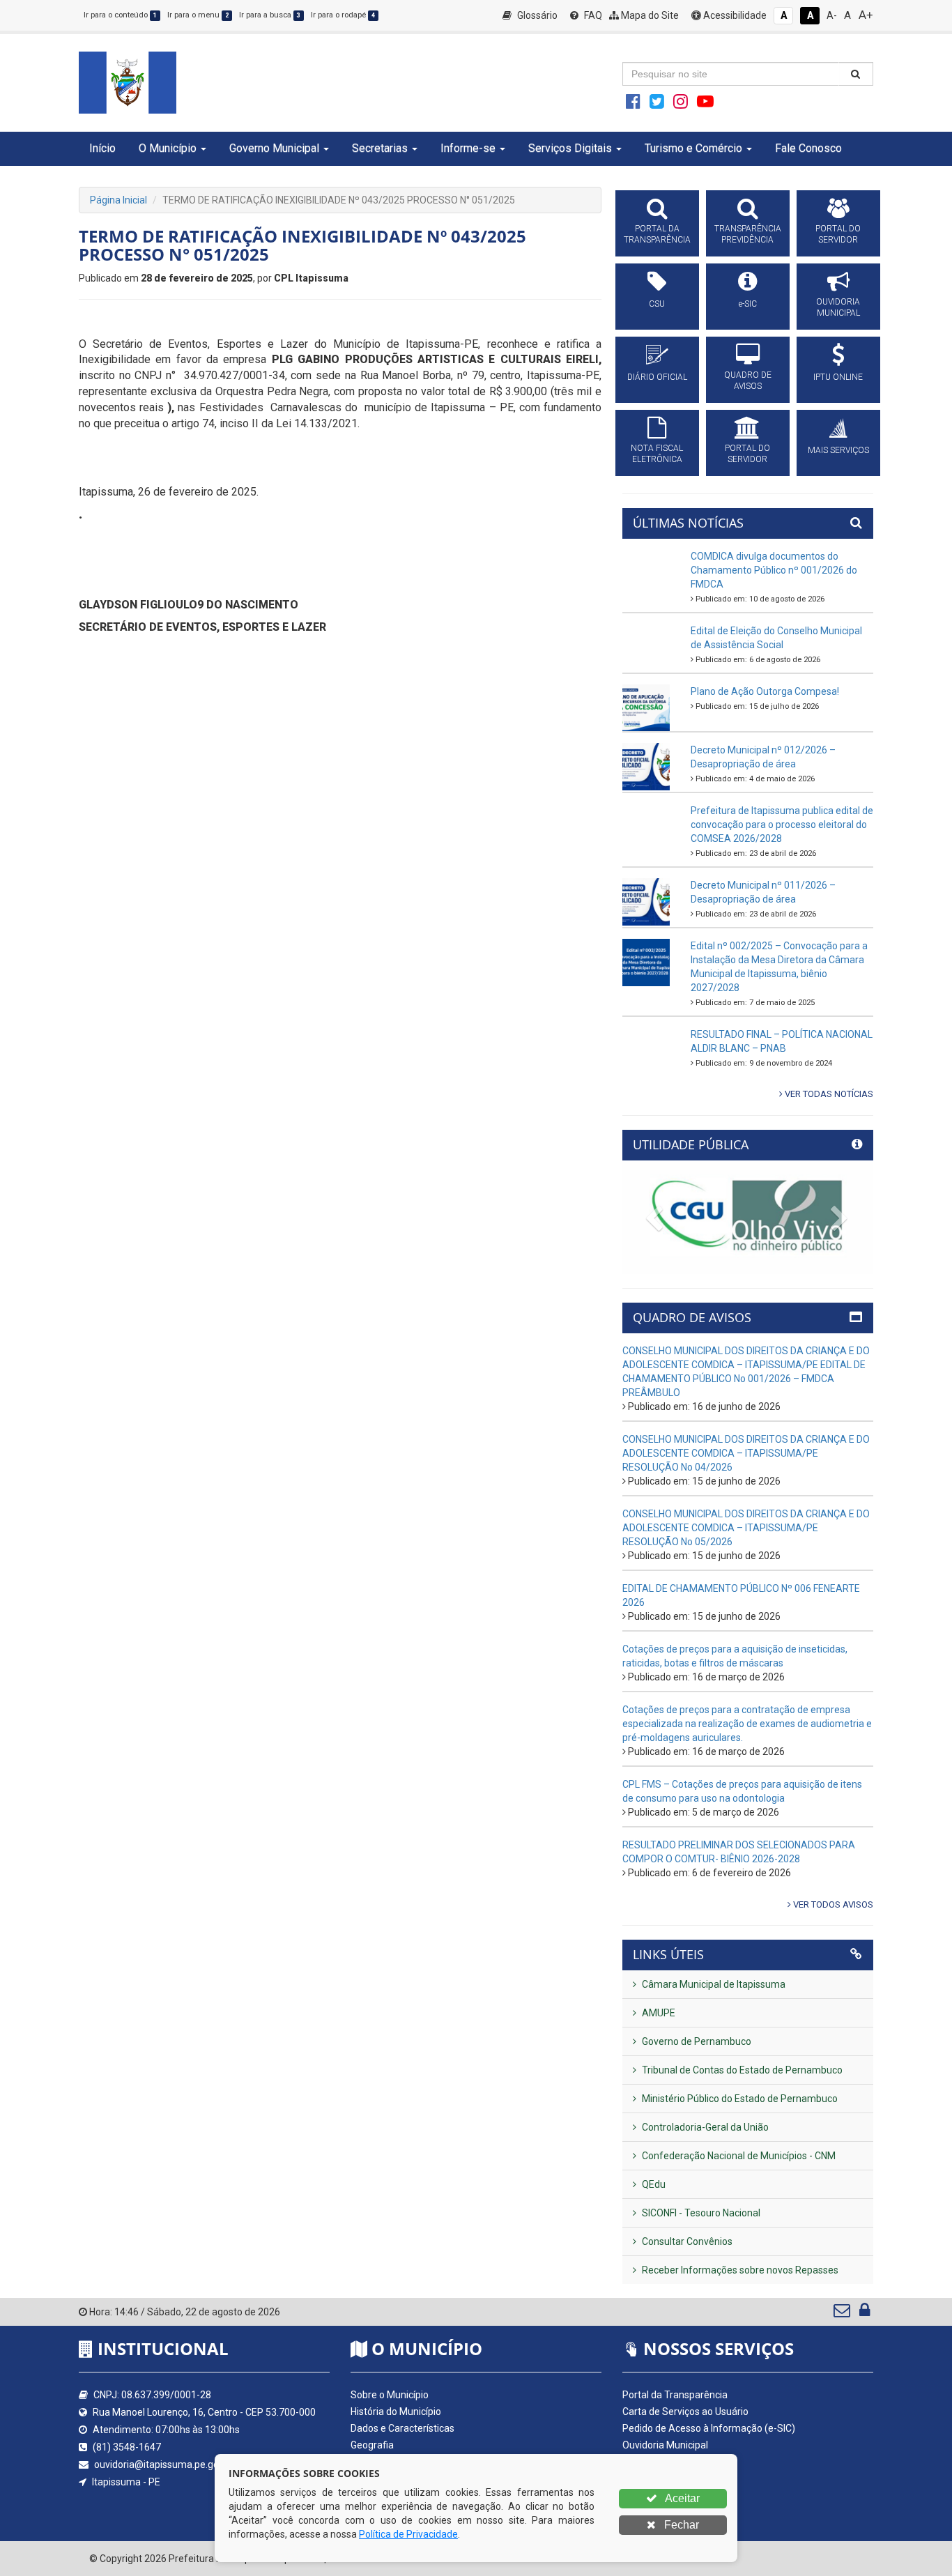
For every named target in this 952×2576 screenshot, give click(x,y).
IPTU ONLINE (838, 377)
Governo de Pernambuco (696, 2041)
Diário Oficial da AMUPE (674, 2478)
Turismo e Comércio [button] (693, 148)
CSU (657, 304)
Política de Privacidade (408, 2534)
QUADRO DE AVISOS (748, 381)
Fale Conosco (808, 148)
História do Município (396, 2412)
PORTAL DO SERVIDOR (838, 234)
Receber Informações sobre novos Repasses (739, 2270)
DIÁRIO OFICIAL (657, 377)
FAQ (592, 15)
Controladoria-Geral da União (704, 2127)
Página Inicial (118, 200)
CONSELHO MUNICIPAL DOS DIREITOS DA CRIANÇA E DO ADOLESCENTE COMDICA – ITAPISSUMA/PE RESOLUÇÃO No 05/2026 (746, 1528)
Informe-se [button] (468, 148)
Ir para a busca (270, 15)
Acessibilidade (734, 15)
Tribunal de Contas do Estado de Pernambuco (741, 2070)
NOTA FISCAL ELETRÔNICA (657, 454)
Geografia (372, 2445)
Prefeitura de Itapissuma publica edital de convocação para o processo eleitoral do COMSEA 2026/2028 (782, 825)
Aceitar (681, 2498)
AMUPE (658, 2013)
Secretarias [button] (380, 148)
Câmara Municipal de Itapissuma (713, 1984)
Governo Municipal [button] (274, 148)
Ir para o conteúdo (120, 15)
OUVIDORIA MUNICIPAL (838, 307)
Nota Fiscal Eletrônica (669, 2495)
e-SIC (748, 304)
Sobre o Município (390, 2395)
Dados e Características (402, 2428)
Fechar (680, 2525)
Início (102, 148)
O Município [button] (168, 148)
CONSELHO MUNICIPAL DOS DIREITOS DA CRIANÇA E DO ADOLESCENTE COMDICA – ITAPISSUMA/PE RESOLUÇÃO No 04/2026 (746, 1453)
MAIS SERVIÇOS (838, 450)
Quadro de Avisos (661, 2462)
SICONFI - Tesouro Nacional (700, 2213)
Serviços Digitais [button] (570, 148)
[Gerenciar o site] (865, 2313)
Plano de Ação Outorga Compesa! (765, 691)
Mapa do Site (649, 15)
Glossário (536, 15)
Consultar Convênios (686, 2241)
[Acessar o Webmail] (843, 2313)
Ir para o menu (198, 15)
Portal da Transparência (675, 2395)
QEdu (653, 2184)
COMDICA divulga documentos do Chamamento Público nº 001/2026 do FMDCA (774, 570)
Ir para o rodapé (343, 15)
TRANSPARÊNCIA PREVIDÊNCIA (748, 234)
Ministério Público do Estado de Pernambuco (739, 2099)
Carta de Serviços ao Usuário (685, 2412)
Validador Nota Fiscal (668, 2512)
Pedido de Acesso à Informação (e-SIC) (709, 2428)
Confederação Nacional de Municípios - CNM (738, 2156)
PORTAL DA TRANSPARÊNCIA (657, 234)
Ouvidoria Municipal (665, 2445)
